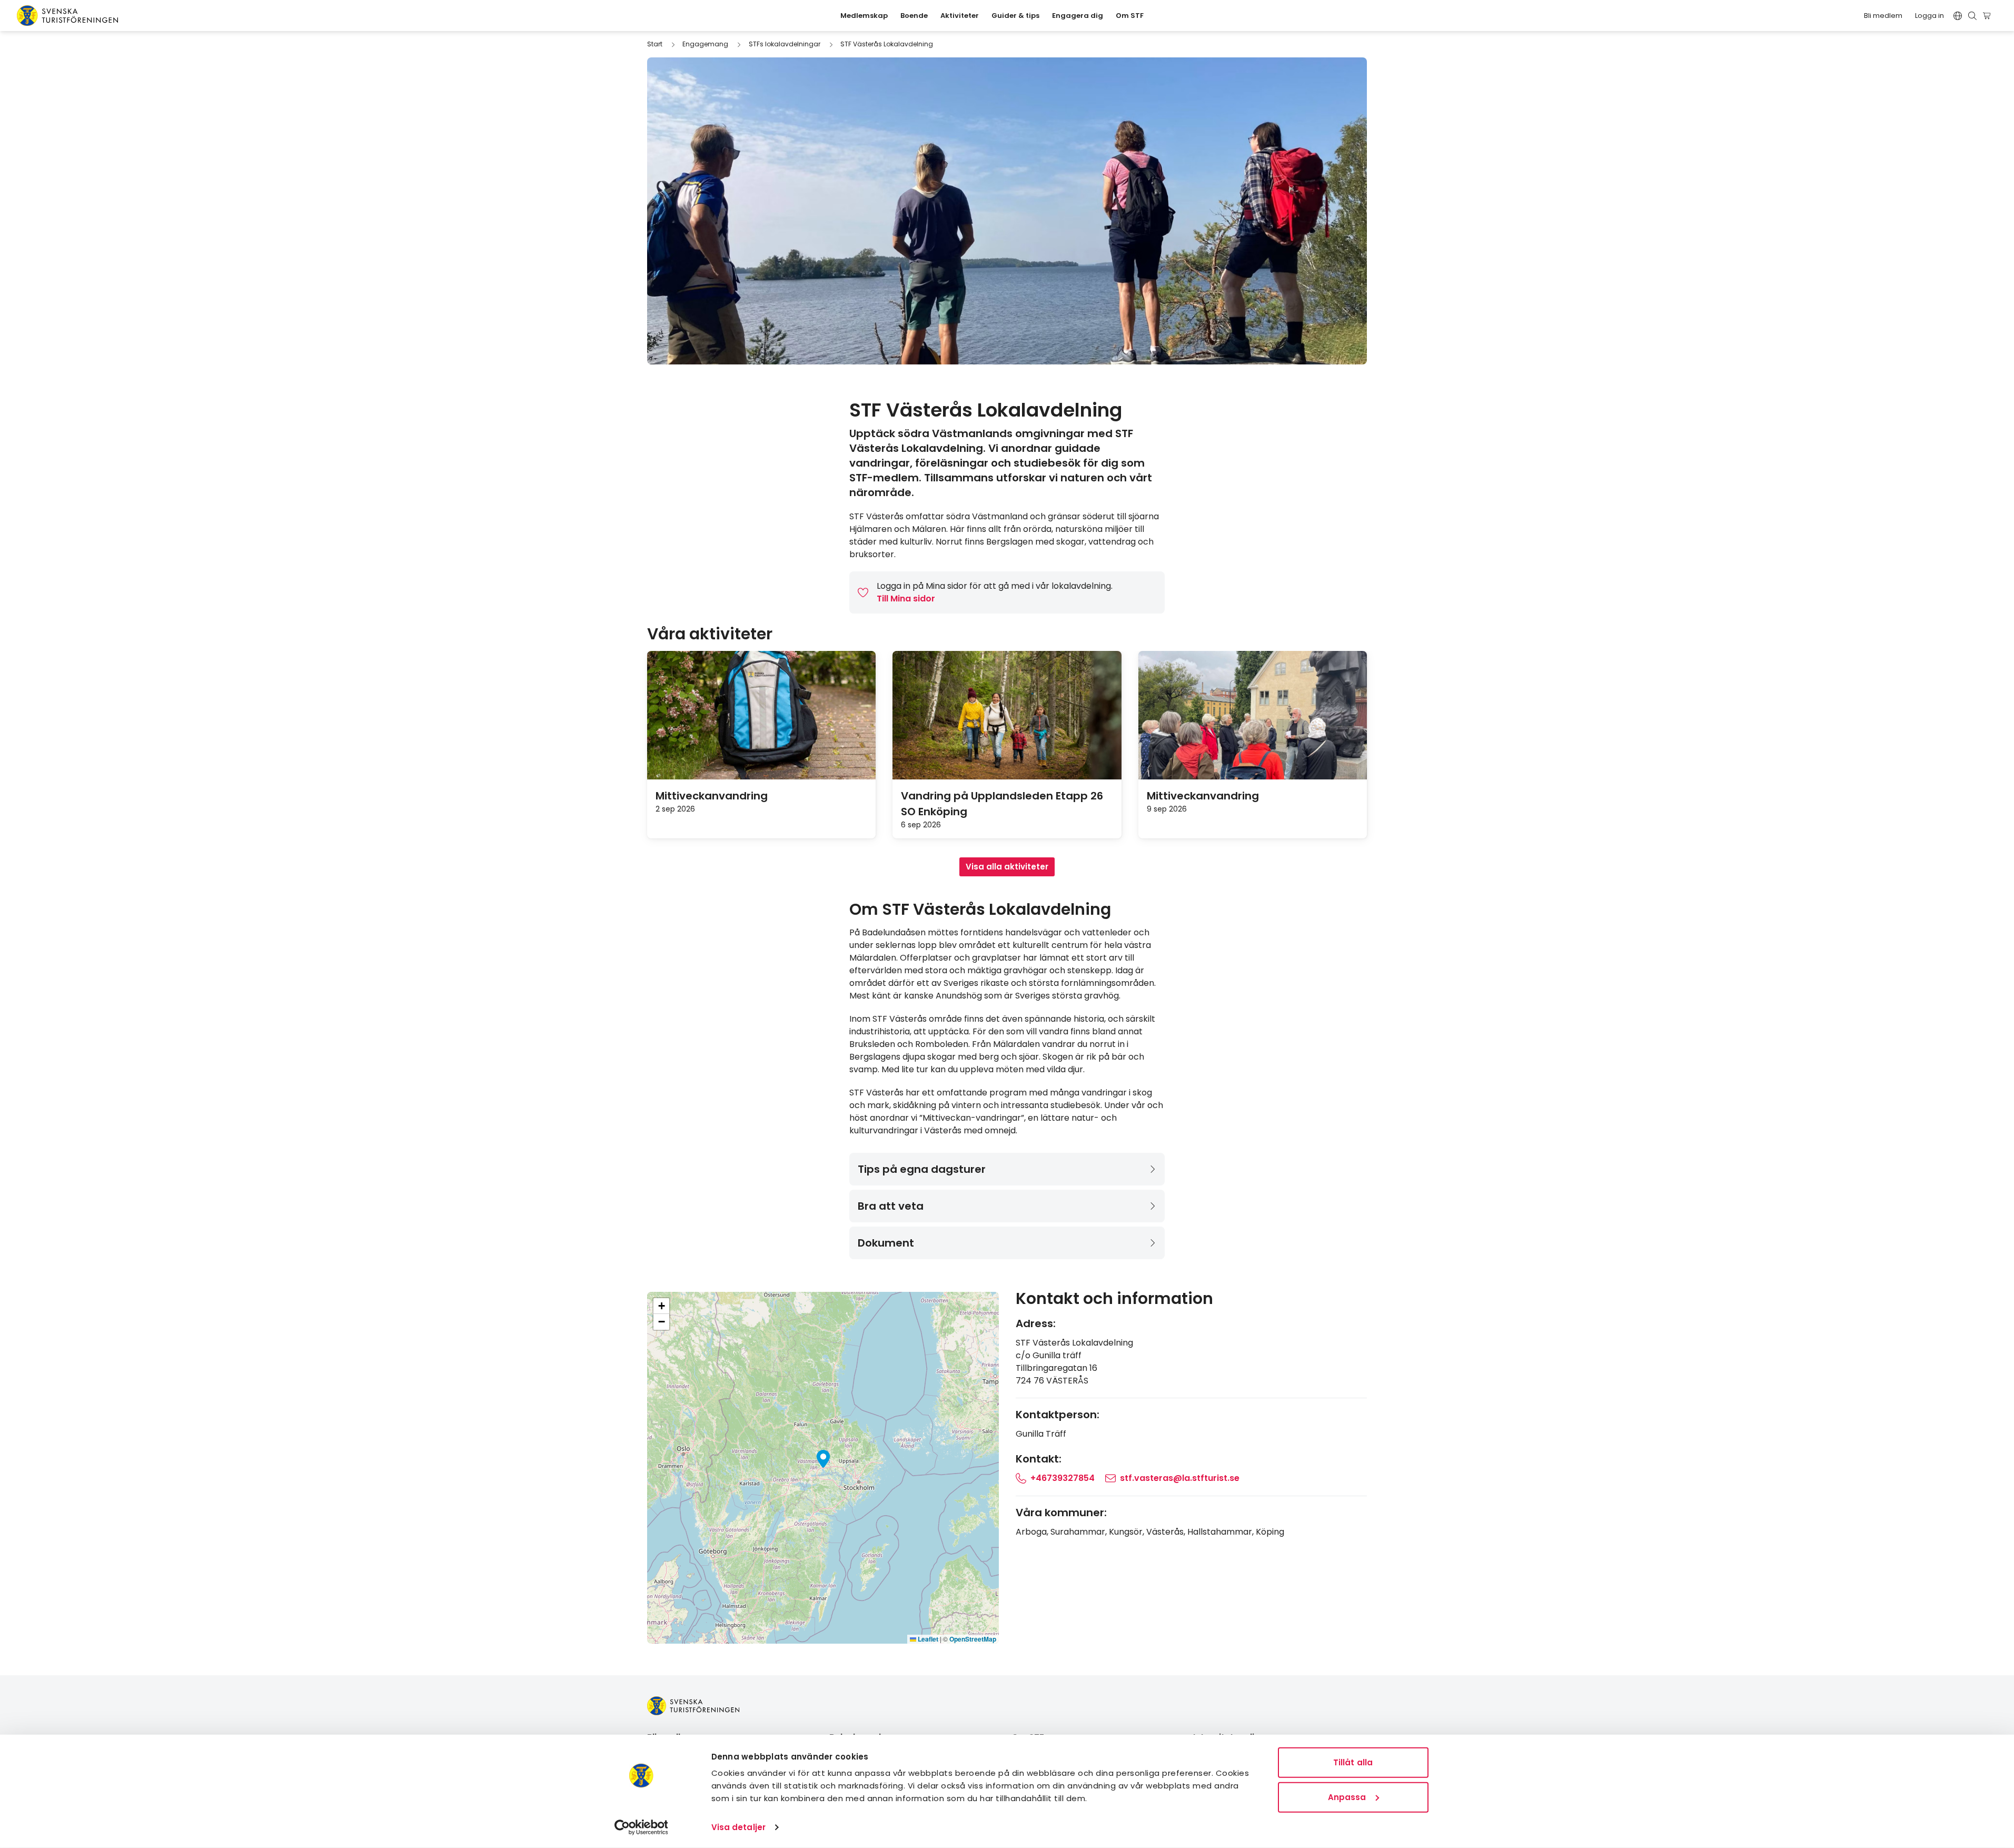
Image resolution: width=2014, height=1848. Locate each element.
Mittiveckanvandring (712, 796)
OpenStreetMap (973, 1639)
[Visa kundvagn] (1988, 16)
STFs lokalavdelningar (785, 44)
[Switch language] (1958, 16)
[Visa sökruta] (1972, 16)
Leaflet (927, 1639)
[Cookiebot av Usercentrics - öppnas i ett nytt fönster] (641, 1827)
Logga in (1929, 16)
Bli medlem (1883, 16)
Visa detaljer (738, 1827)
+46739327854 (1063, 1478)
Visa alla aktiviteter (1007, 867)
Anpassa (1347, 1797)
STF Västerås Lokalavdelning (887, 44)
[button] (823, 1459)
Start (655, 44)
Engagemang (705, 44)
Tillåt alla (1353, 1762)
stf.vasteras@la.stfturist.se (1180, 1478)
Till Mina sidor (906, 599)
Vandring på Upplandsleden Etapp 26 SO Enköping (1002, 804)
